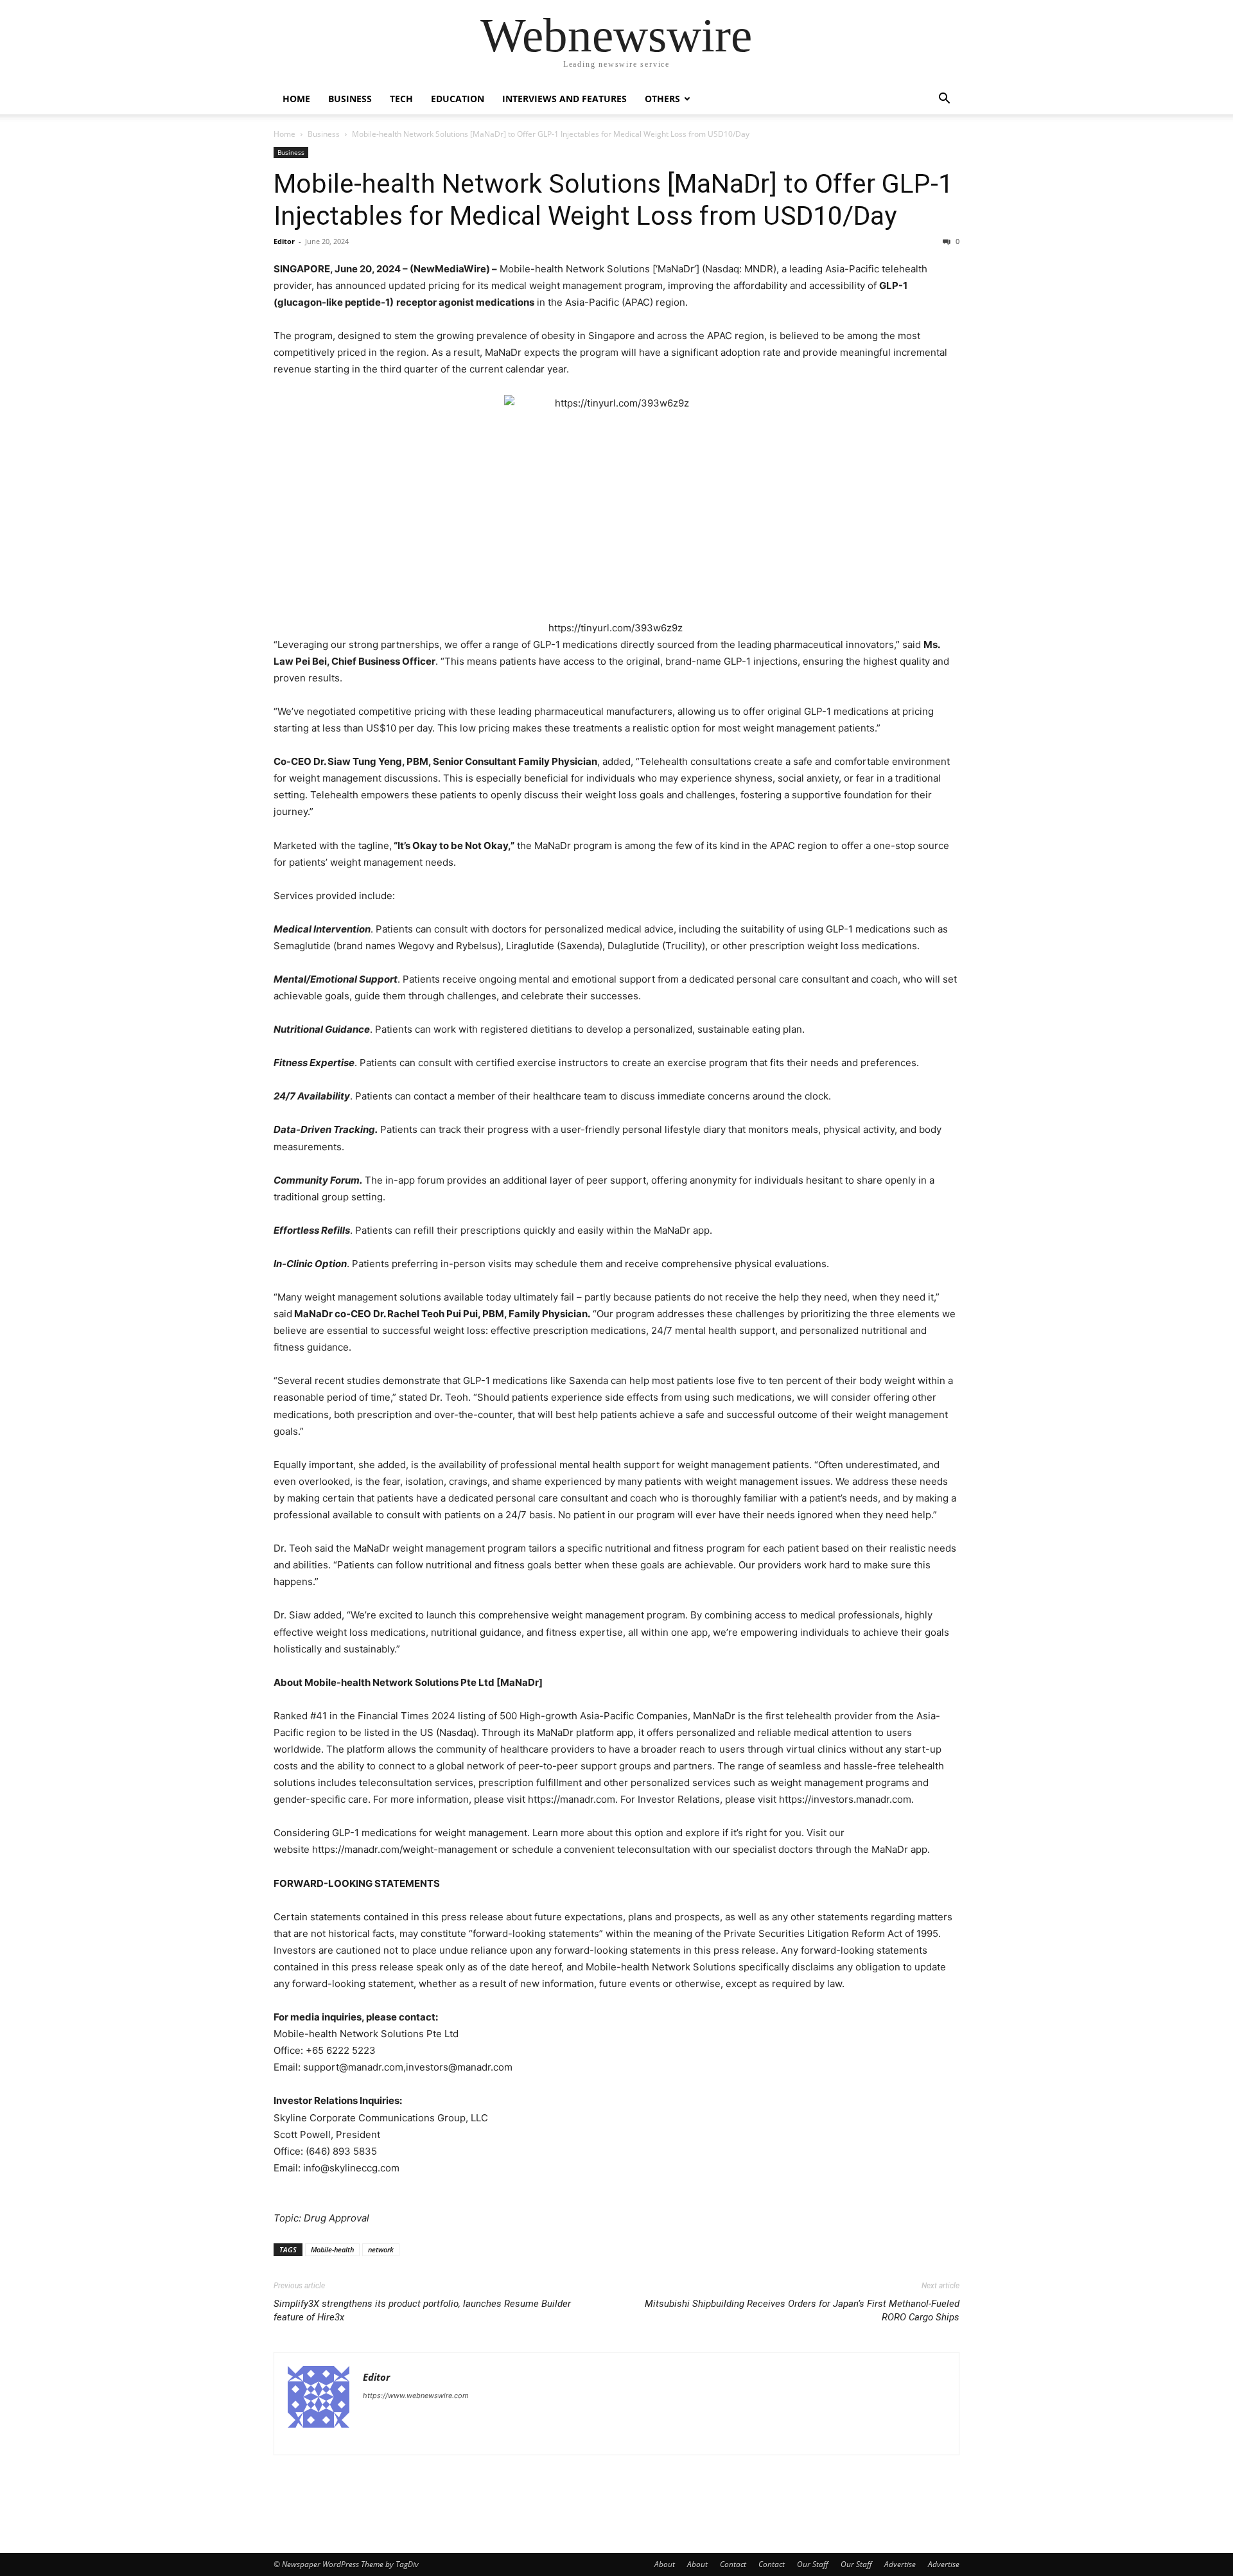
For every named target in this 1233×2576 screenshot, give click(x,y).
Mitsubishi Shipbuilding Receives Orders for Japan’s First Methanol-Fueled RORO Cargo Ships (802, 2310)
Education (458, 99)
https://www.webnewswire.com (416, 2396)
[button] (944, 100)
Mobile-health (332, 2249)
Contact (733, 2564)
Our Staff (813, 2564)
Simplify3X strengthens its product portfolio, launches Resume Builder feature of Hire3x (422, 2310)
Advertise (900, 2564)
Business (350, 99)
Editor (284, 241)
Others (662, 99)
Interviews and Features (564, 99)
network (381, 2249)
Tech (401, 99)
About (665, 2564)
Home (296, 99)
